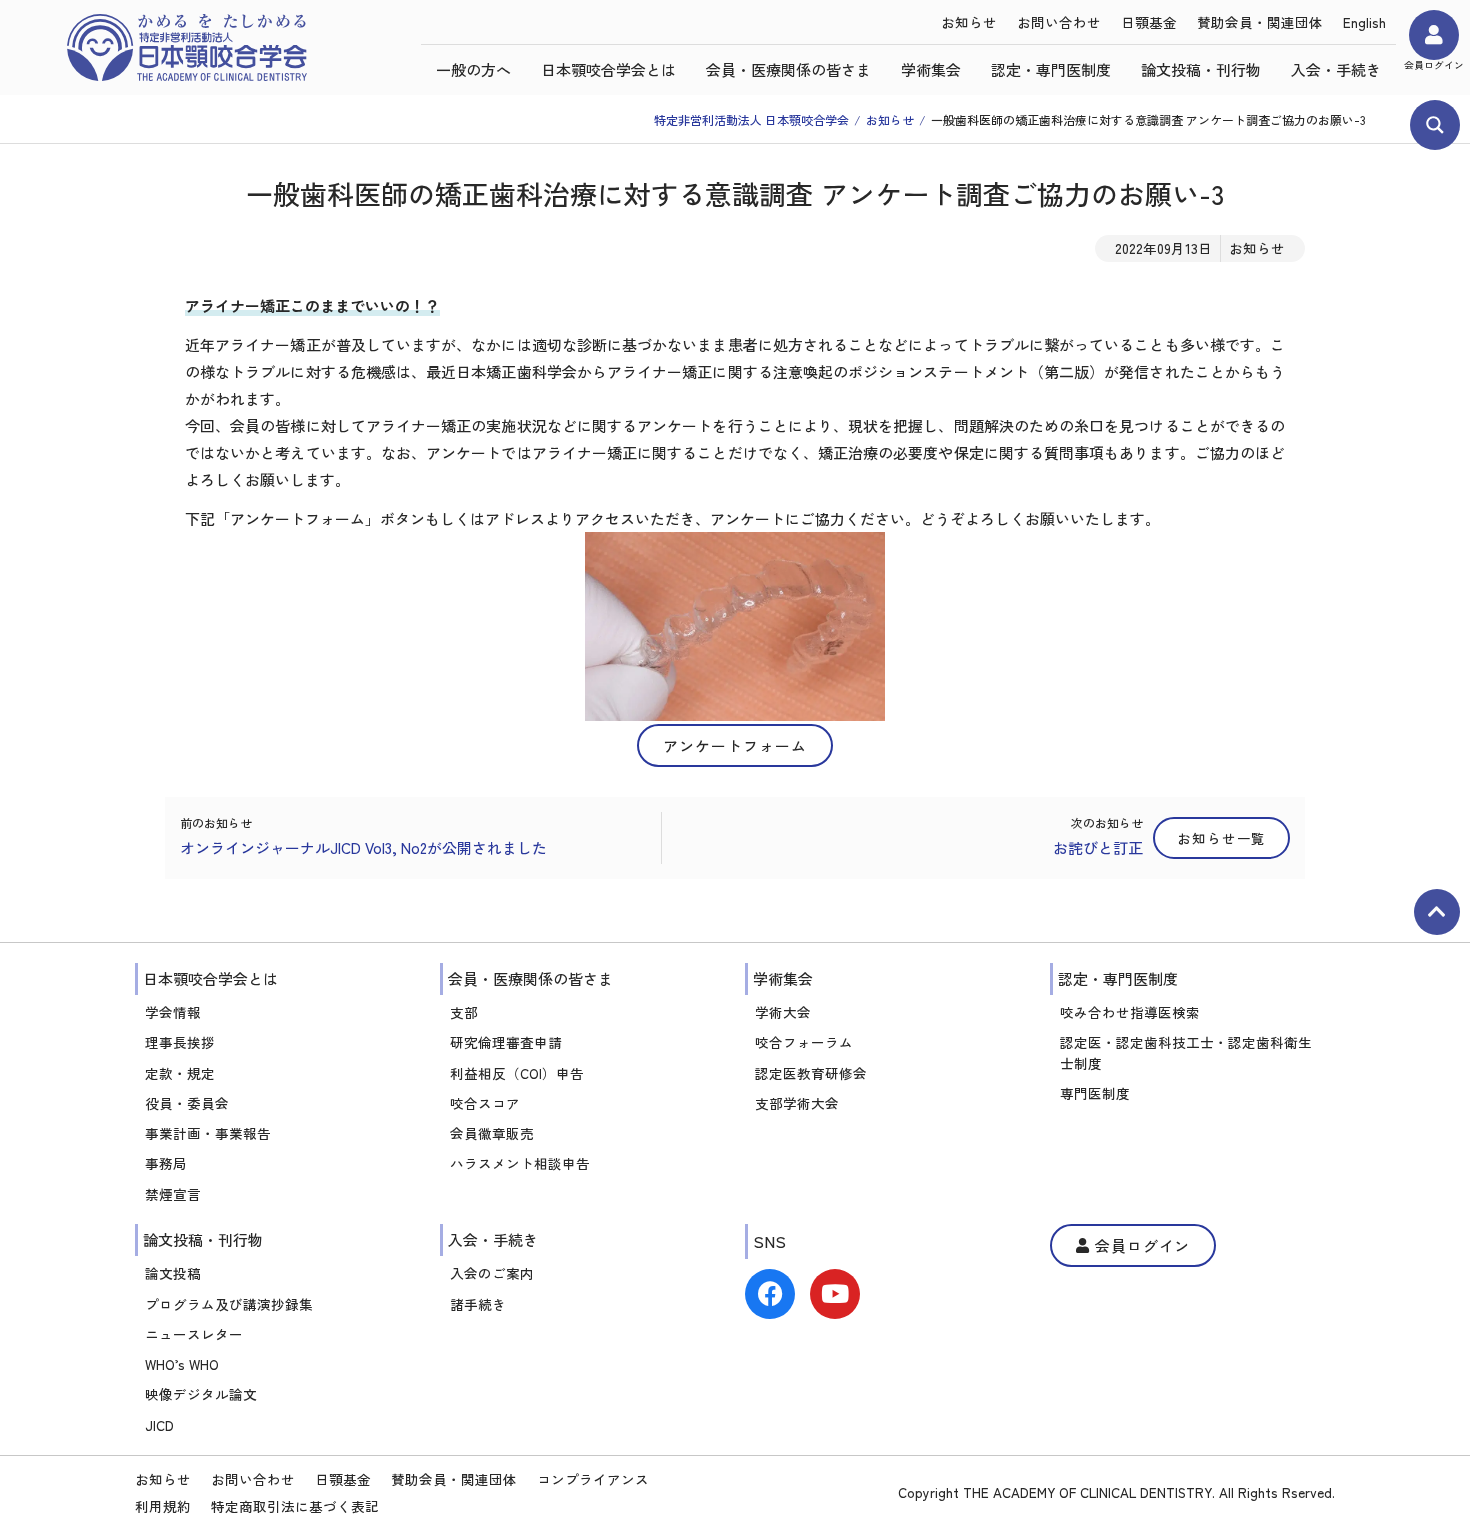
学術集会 (931, 69)
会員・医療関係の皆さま (788, 69)
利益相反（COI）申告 (517, 1073)
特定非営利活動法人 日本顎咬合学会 (751, 119)
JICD (159, 1425)
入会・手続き (1336, 69)
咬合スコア (485, 1103)
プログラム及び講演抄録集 (229, 1304)
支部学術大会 (797, 1103)
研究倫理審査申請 (506, 1042)
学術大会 (783, 1012)
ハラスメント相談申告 (520, 1163)
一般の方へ (473, 69)
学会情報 (173, 1012)
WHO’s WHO (182, 1364)
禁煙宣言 (173, 1194)
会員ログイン (1434, 65)
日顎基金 (1149, 22)
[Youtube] (835, 1294)
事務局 (166, 1163)
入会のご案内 (492, 1273)
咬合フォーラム (804, 1042)
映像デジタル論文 (201, 1394)
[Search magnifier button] (1435, 125)
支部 (464, 1012)
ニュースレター (194, 1334)
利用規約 (163, 1506)
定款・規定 (180, 1073)
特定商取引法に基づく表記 (295, 1506)
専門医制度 (1095, 1093)
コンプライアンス (593, 1479)
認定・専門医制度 (1051, 69)
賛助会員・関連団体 (1260, 22)
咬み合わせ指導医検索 (1130, 1012)
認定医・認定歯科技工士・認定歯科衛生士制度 (1186, 1052)
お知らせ (969, 22)
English (1364, 22)
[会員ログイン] (1434, 35)
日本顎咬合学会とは (608, 69)
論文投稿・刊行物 (1201, 69)
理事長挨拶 (180, 1042)
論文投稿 (173, 1273)
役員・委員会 (187, 1103)
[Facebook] (770, 1294)
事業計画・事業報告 (208, 1133)
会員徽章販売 (492, 1133)
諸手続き (478, 1304)
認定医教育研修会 (811, 1073)
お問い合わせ (1059, 22)
